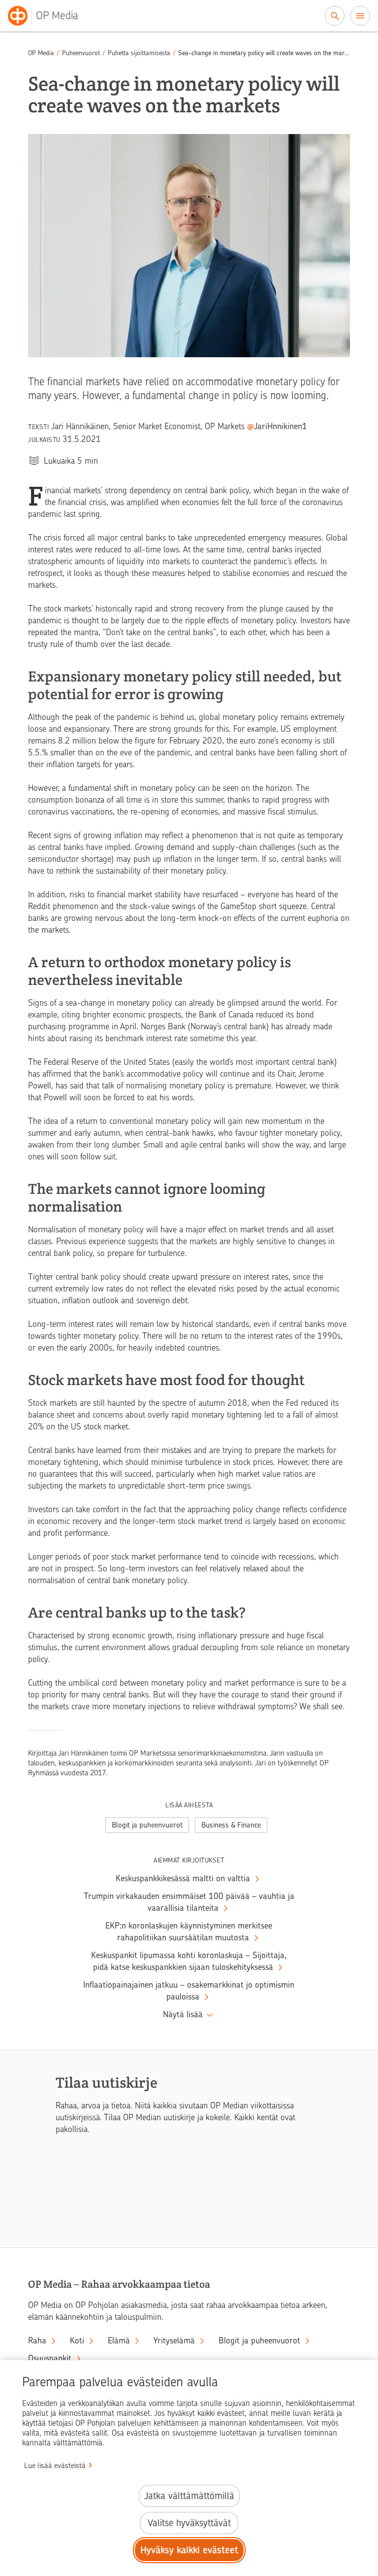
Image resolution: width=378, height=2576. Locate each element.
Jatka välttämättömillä (189, 2496)
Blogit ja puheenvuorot (147, 1825)
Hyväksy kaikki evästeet (189, 2550)
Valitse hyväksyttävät (189, 2523)
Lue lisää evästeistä (55, 2466)
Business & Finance (231, 1825)
